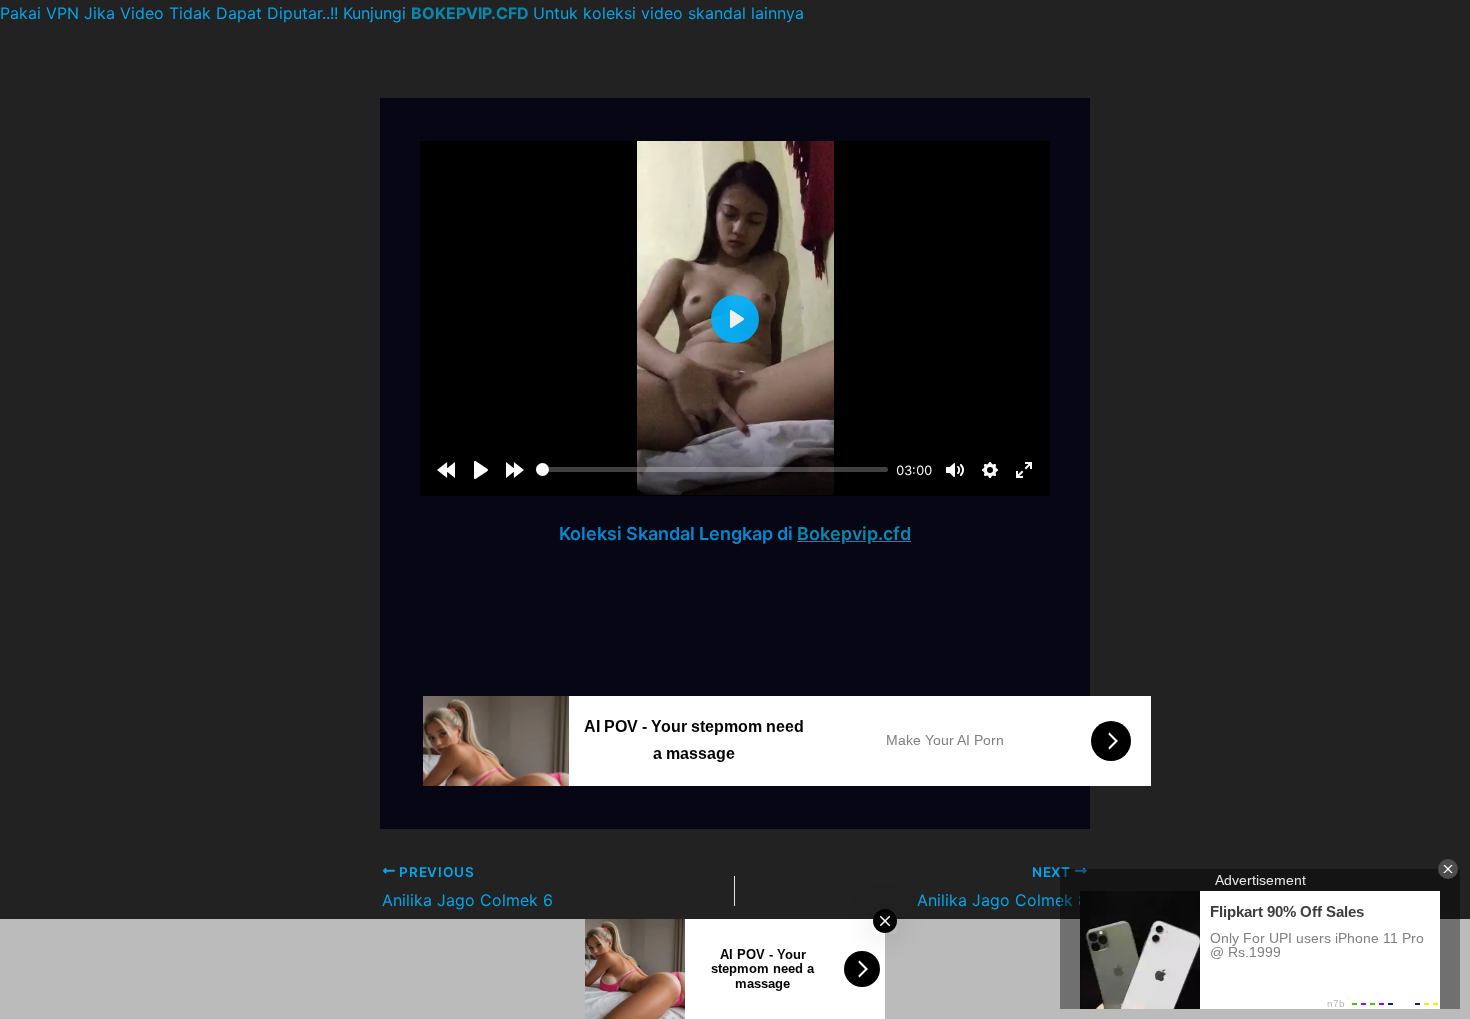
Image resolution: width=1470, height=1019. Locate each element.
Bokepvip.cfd (854, 533)
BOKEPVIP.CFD (470, 13)
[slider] (712, 469)
